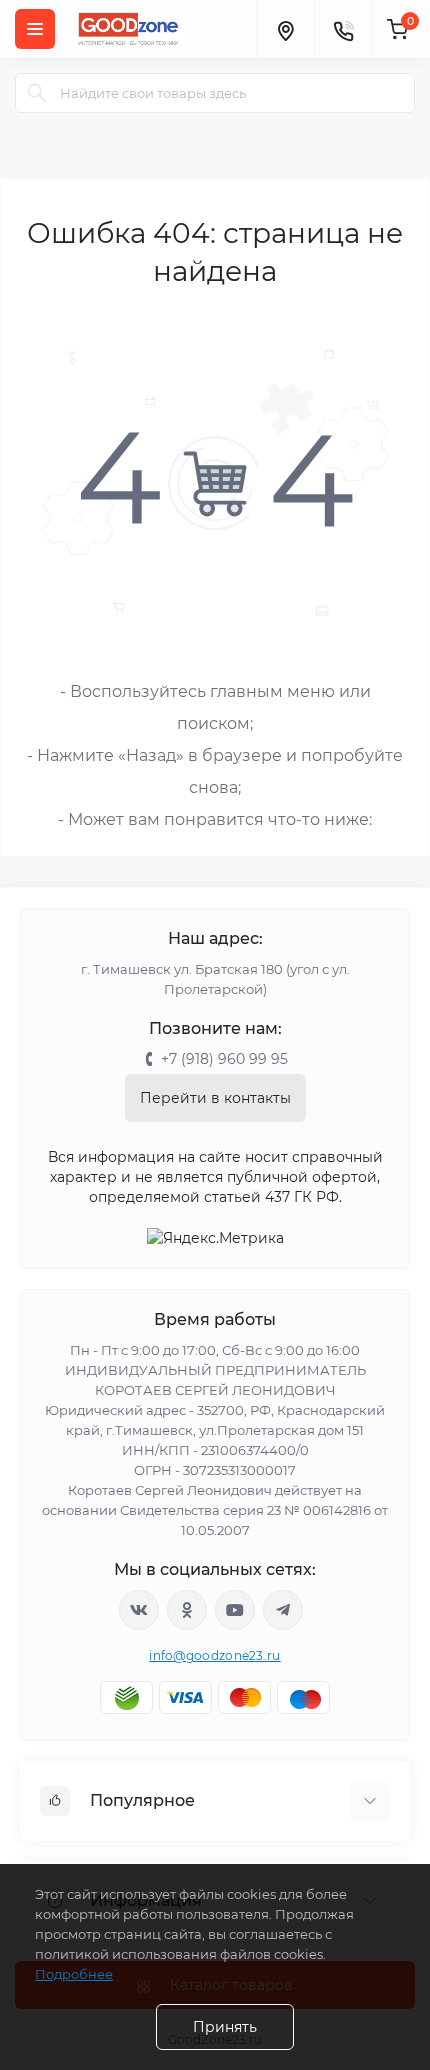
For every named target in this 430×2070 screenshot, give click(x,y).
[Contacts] (343, 29)
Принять (225, 2027)
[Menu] (35, 29)
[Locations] (285, 29)
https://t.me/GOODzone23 (283, 1610)
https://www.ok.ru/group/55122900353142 (187, 1610)
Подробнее (74, 1974)
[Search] (37, 93)
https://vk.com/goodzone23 (139, 1610)
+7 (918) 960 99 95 (224, 1059)
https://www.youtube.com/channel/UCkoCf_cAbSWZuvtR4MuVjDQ (235, 1610)
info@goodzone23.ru (214, 1655)
